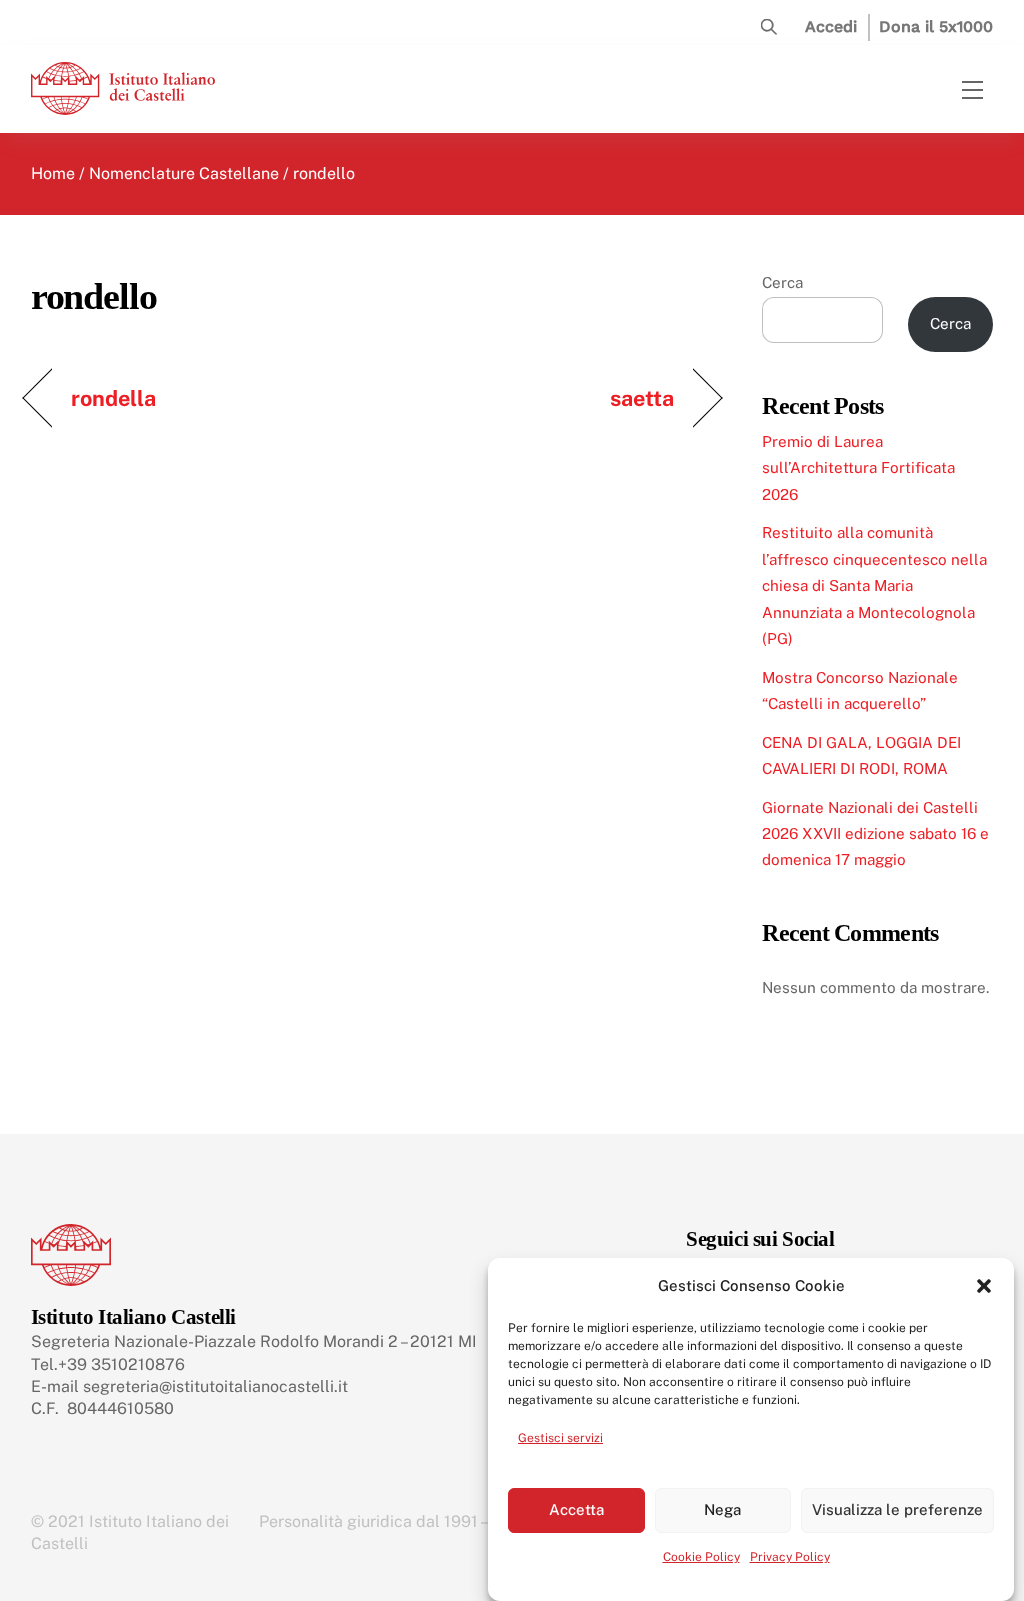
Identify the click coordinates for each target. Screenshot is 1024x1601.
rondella (114, 398)
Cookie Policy (701, 1557)
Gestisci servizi (560, 1438)
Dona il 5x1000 (936, 26)
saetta (642, 398)
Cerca (782, 282)
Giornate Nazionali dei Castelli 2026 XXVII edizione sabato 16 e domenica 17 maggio (875, 834)
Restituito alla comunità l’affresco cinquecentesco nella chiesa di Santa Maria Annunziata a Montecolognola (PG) (874, 585)
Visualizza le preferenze (897, 1509)
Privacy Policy (790, 1557)
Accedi (831, 26)
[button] (984, 1286)
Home (53, 173)
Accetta (576, 1509)
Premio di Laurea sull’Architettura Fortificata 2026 (858, 468)
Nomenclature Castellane (184, 173)
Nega (722, 1509)
